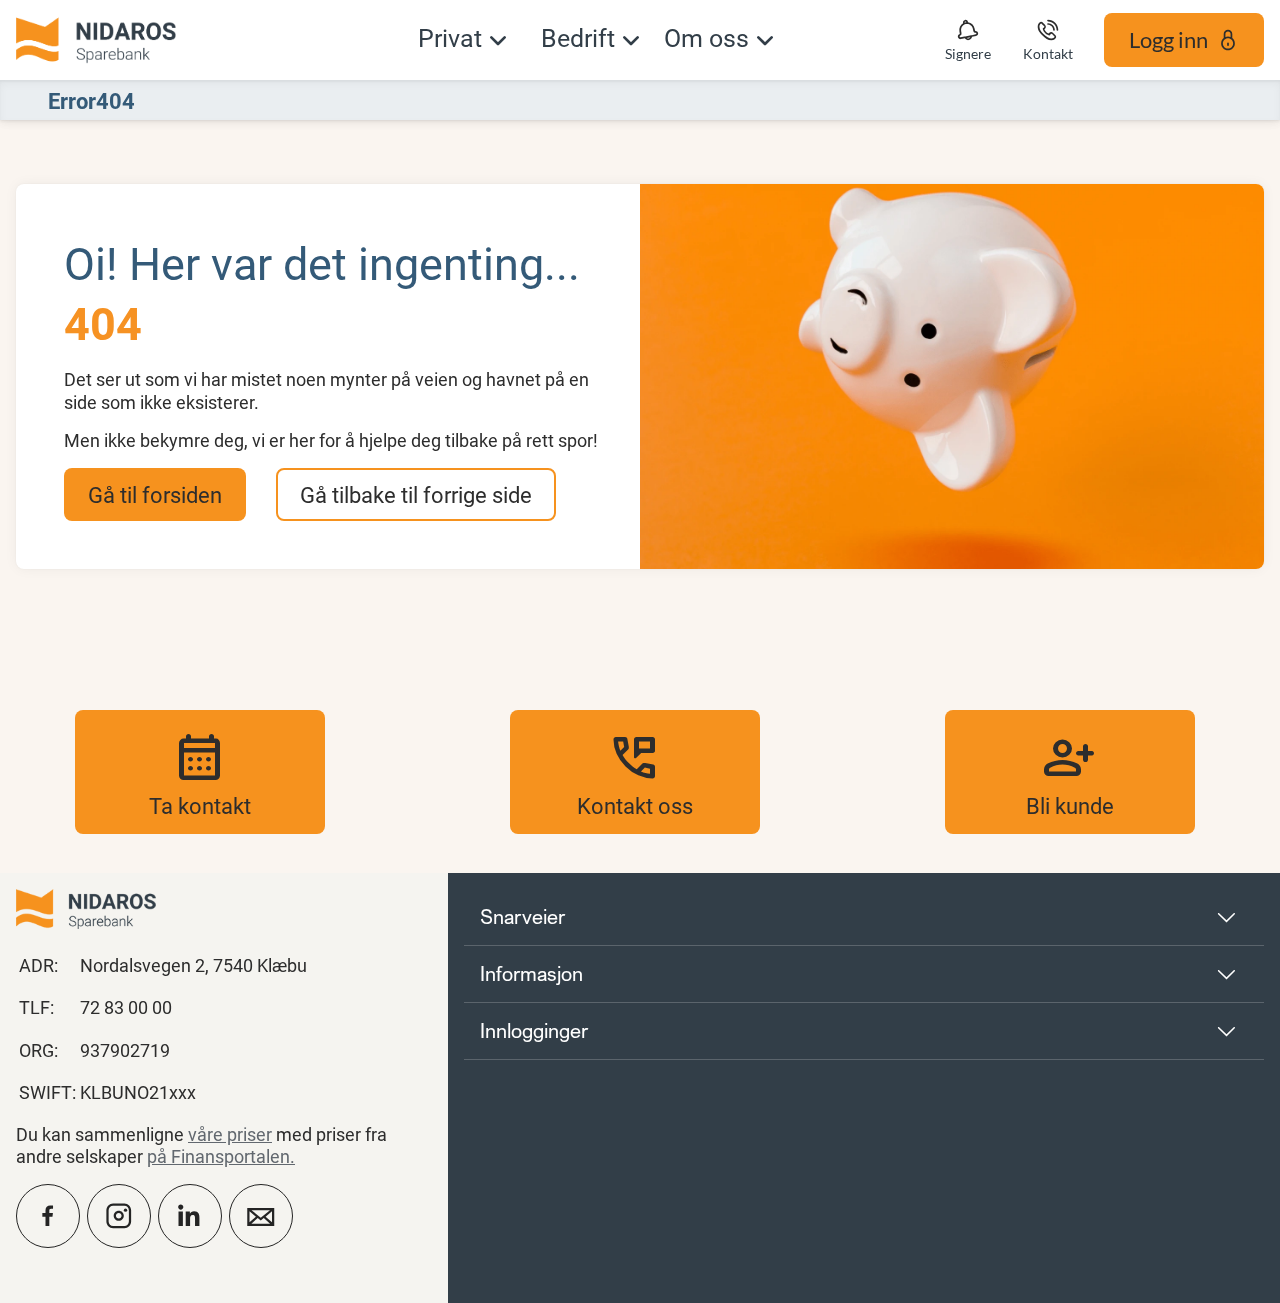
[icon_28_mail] (261, 1216)
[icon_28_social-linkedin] (190, 1216)
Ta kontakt (200, 772)
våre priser (230, 1134)
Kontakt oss (635, 772)
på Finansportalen (218, 1156)
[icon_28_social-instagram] (119, 1216)
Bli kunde (1070, 772)
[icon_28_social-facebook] (48, 1216)
